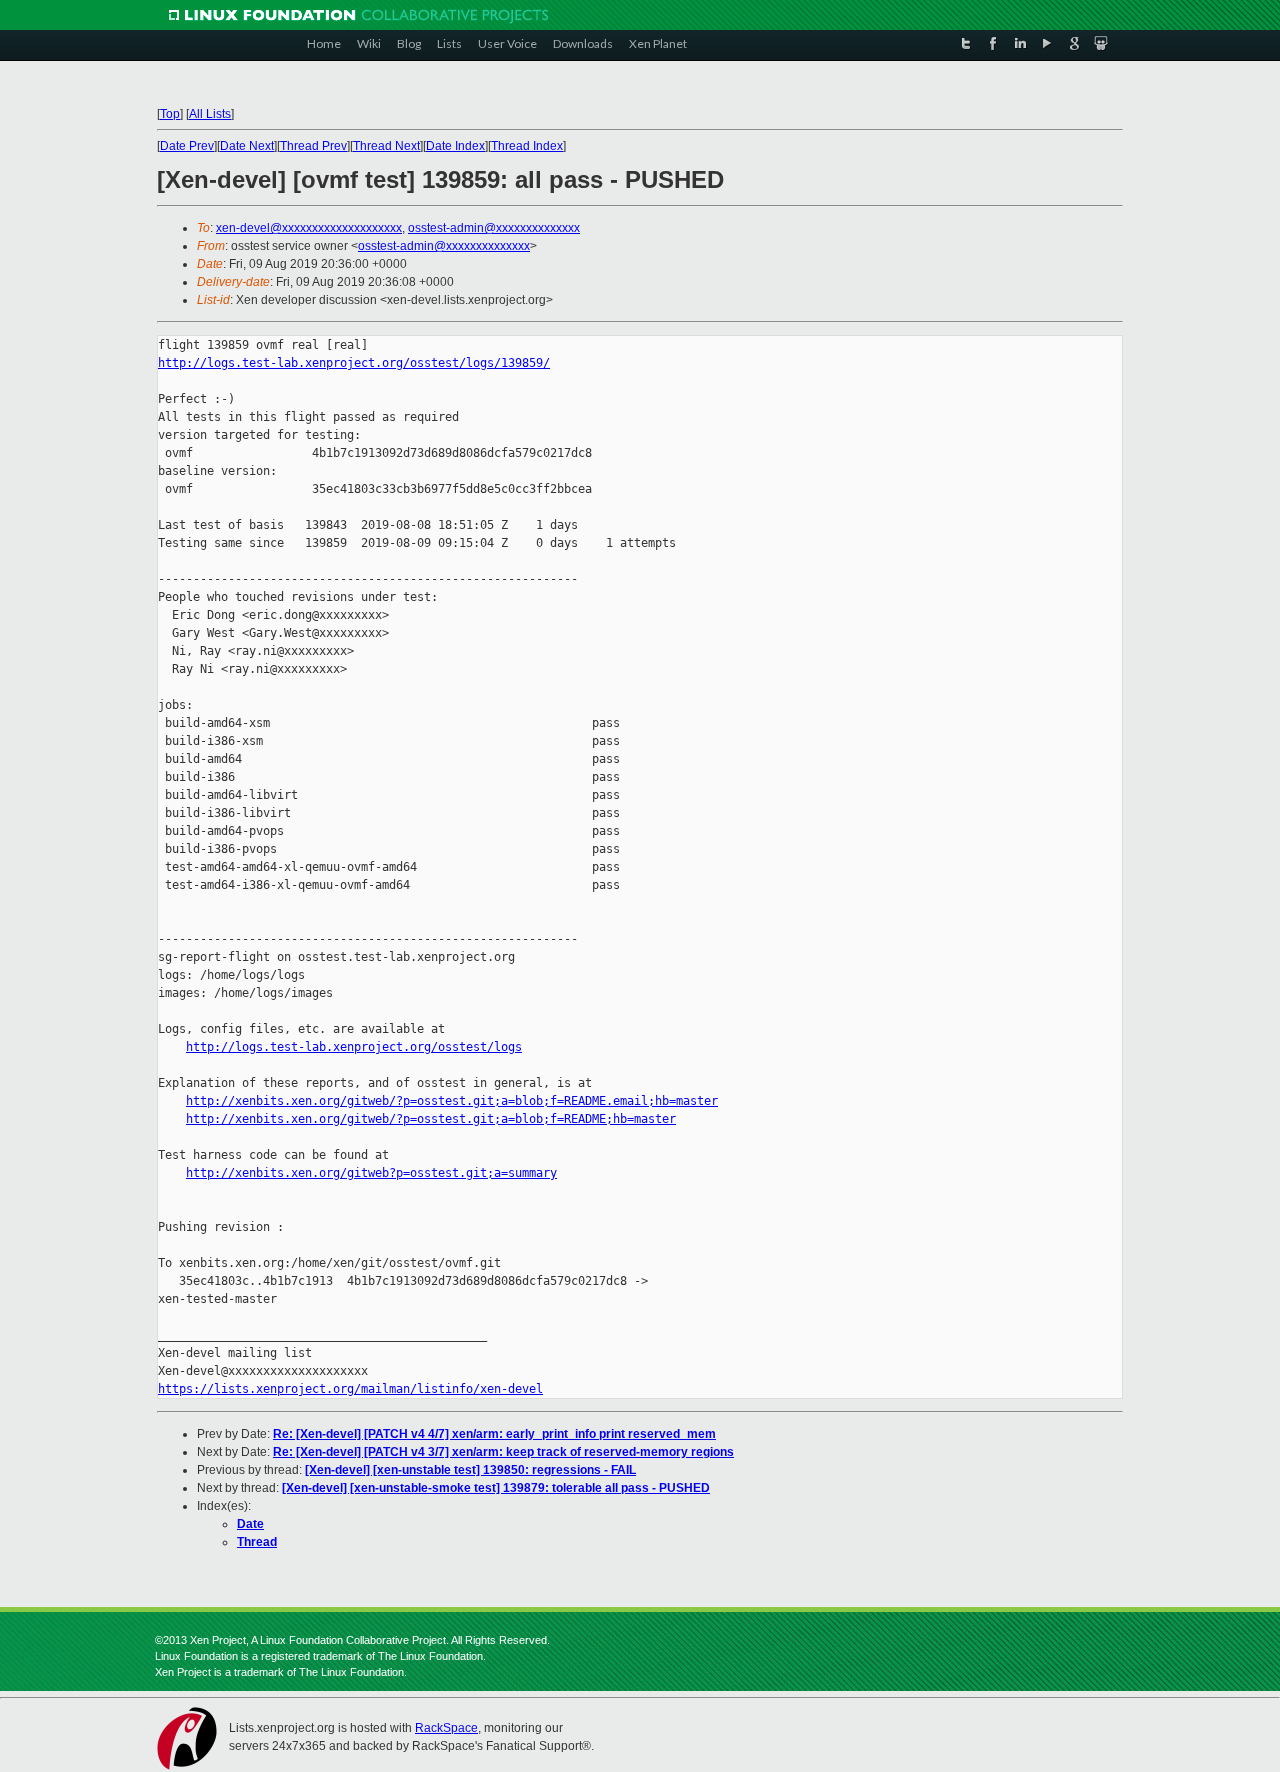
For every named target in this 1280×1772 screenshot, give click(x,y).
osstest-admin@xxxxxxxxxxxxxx (494, 228)
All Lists (210, 114)
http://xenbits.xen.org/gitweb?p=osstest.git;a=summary (371, 1173)
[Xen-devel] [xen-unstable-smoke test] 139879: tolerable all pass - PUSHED (496, 1488)
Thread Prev (313, 146)
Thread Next (386, 146)
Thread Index (527, 146)
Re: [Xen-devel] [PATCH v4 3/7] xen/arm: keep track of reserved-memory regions (503, 1452)
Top (170, 114)
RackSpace (446, 1728)
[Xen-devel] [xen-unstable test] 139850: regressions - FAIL (470, 1470)
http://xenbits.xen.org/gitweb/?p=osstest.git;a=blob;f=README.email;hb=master (452, 1101)
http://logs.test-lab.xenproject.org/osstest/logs (354, 1047)
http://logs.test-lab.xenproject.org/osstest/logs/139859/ (354, 363)
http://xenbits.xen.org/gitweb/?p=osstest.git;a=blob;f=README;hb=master (431, 1119)
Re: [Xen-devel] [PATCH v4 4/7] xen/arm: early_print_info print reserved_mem (494, 1434)
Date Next (247, 146)
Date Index (455, 146)
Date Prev (187, 146)
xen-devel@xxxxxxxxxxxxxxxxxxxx (309, 228)
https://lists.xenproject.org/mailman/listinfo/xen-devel (350, 1389)
